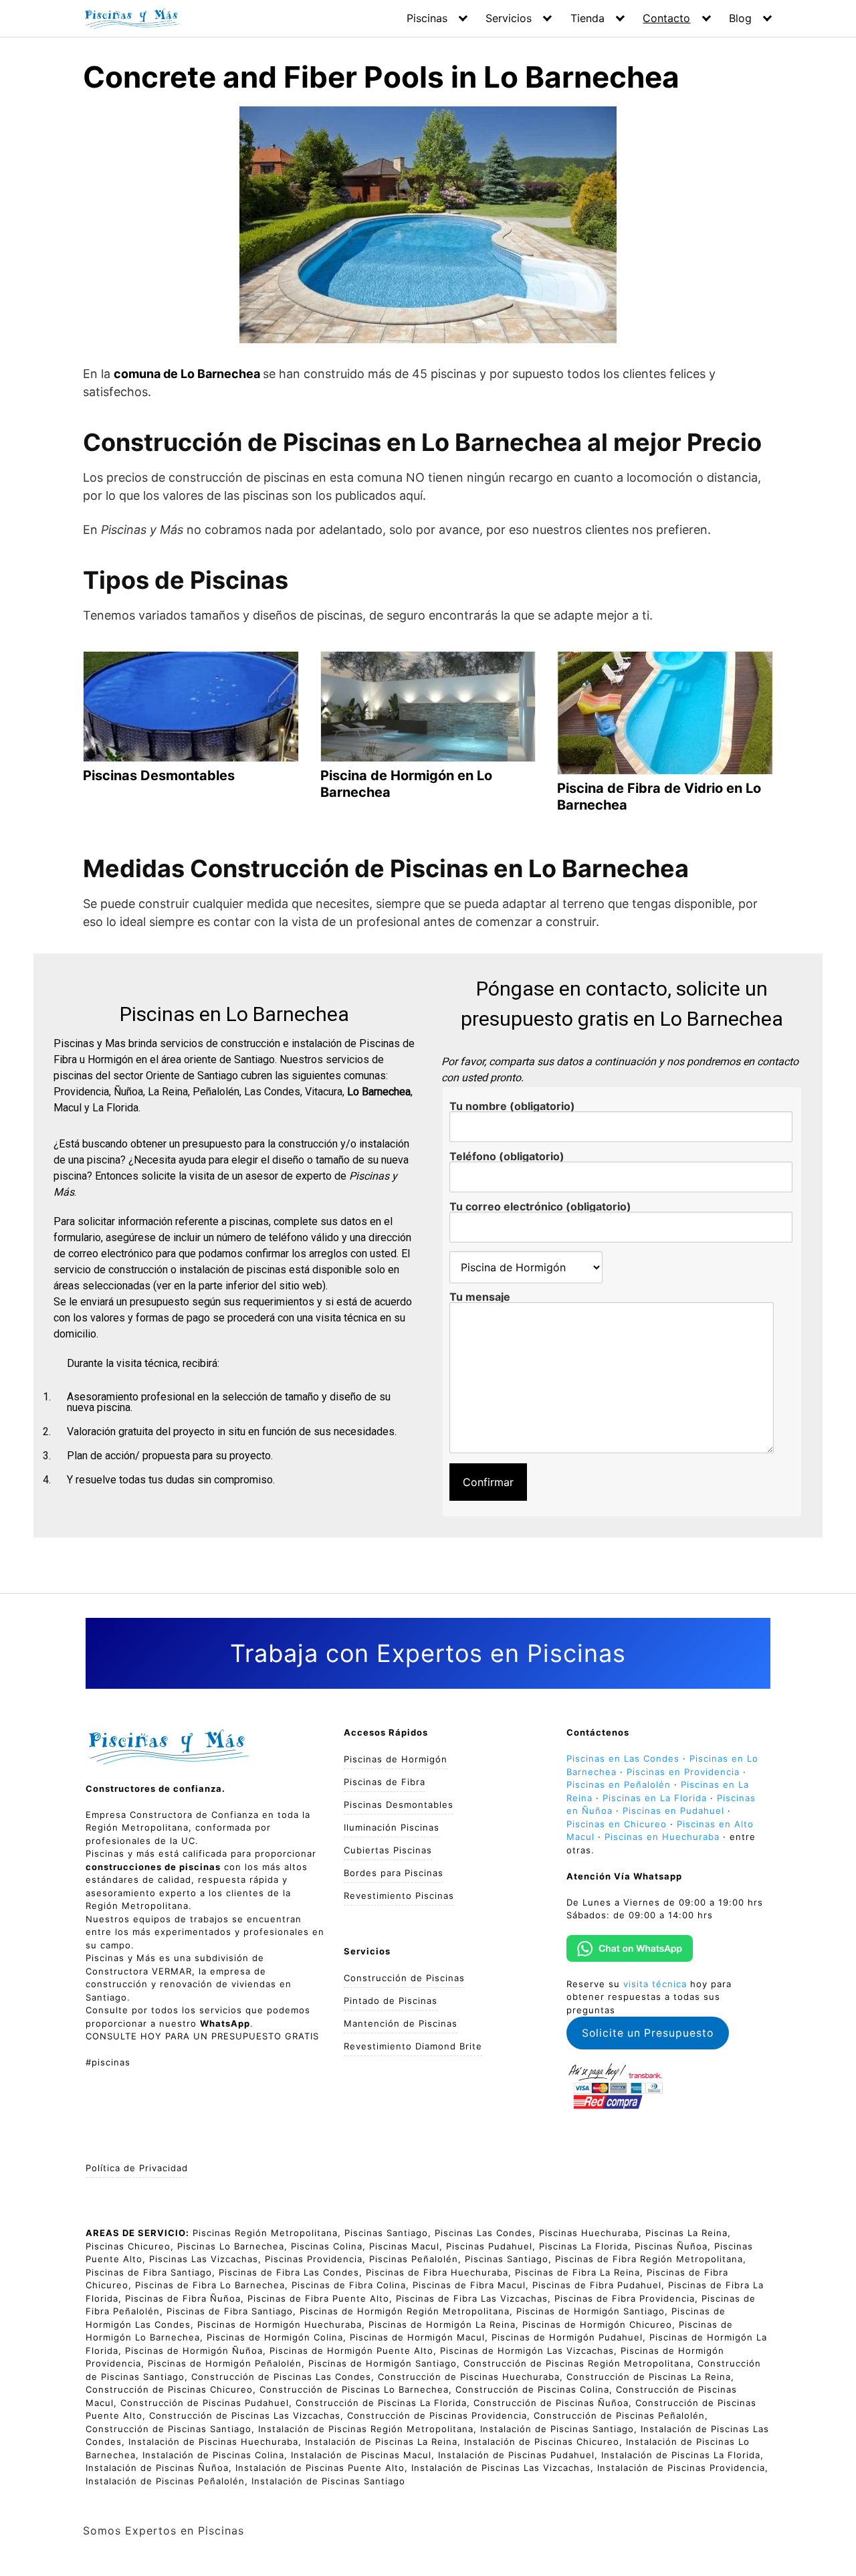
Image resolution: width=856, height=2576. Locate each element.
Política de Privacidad (137, 2168)
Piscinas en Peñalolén (619, 1784)
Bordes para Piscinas (394, 1873)
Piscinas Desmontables (399, 1805)
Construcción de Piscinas (404, 1978)
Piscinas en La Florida (655, 1798)
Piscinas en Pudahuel (673, 1811)
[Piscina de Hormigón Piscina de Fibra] (517, 1267)
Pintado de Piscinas (391, 2001)
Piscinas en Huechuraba (662, 1837)
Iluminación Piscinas (392, 1827)
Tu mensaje (480, 1297)
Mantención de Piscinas (401, 2023)
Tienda (587, 18)
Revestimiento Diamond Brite (413, 2046)
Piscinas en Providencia (683, 1772)
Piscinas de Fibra (385, 1782)
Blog (740, 18)
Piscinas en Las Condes (623, 1758)
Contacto (666, 18)
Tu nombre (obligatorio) (512, 1107)
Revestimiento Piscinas (399, 1896)
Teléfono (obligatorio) (507, 1157)
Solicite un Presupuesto (648, 2033)
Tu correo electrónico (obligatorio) (540, 1207)
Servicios (509, 18)
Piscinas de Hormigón (396, 1759)
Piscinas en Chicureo (617, 1824)
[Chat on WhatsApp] (630, 1949)
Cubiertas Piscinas (388, 1850)
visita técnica (655, 1984)
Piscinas (427, 18)
